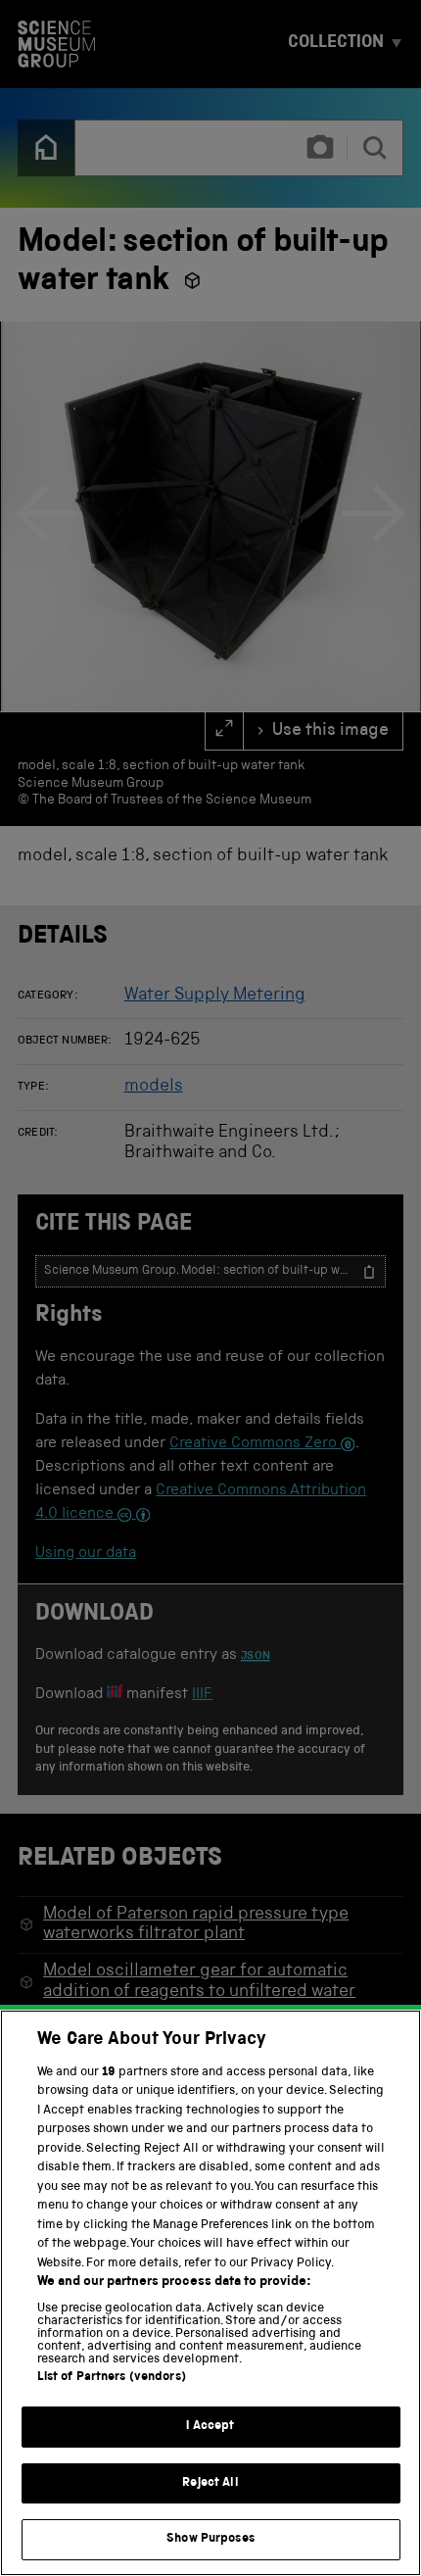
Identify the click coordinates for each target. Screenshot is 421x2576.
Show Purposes (210, 2539)
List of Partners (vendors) (112, 2378)
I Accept (210, 2427)
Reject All (210, 2483)
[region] (210, 2293)
